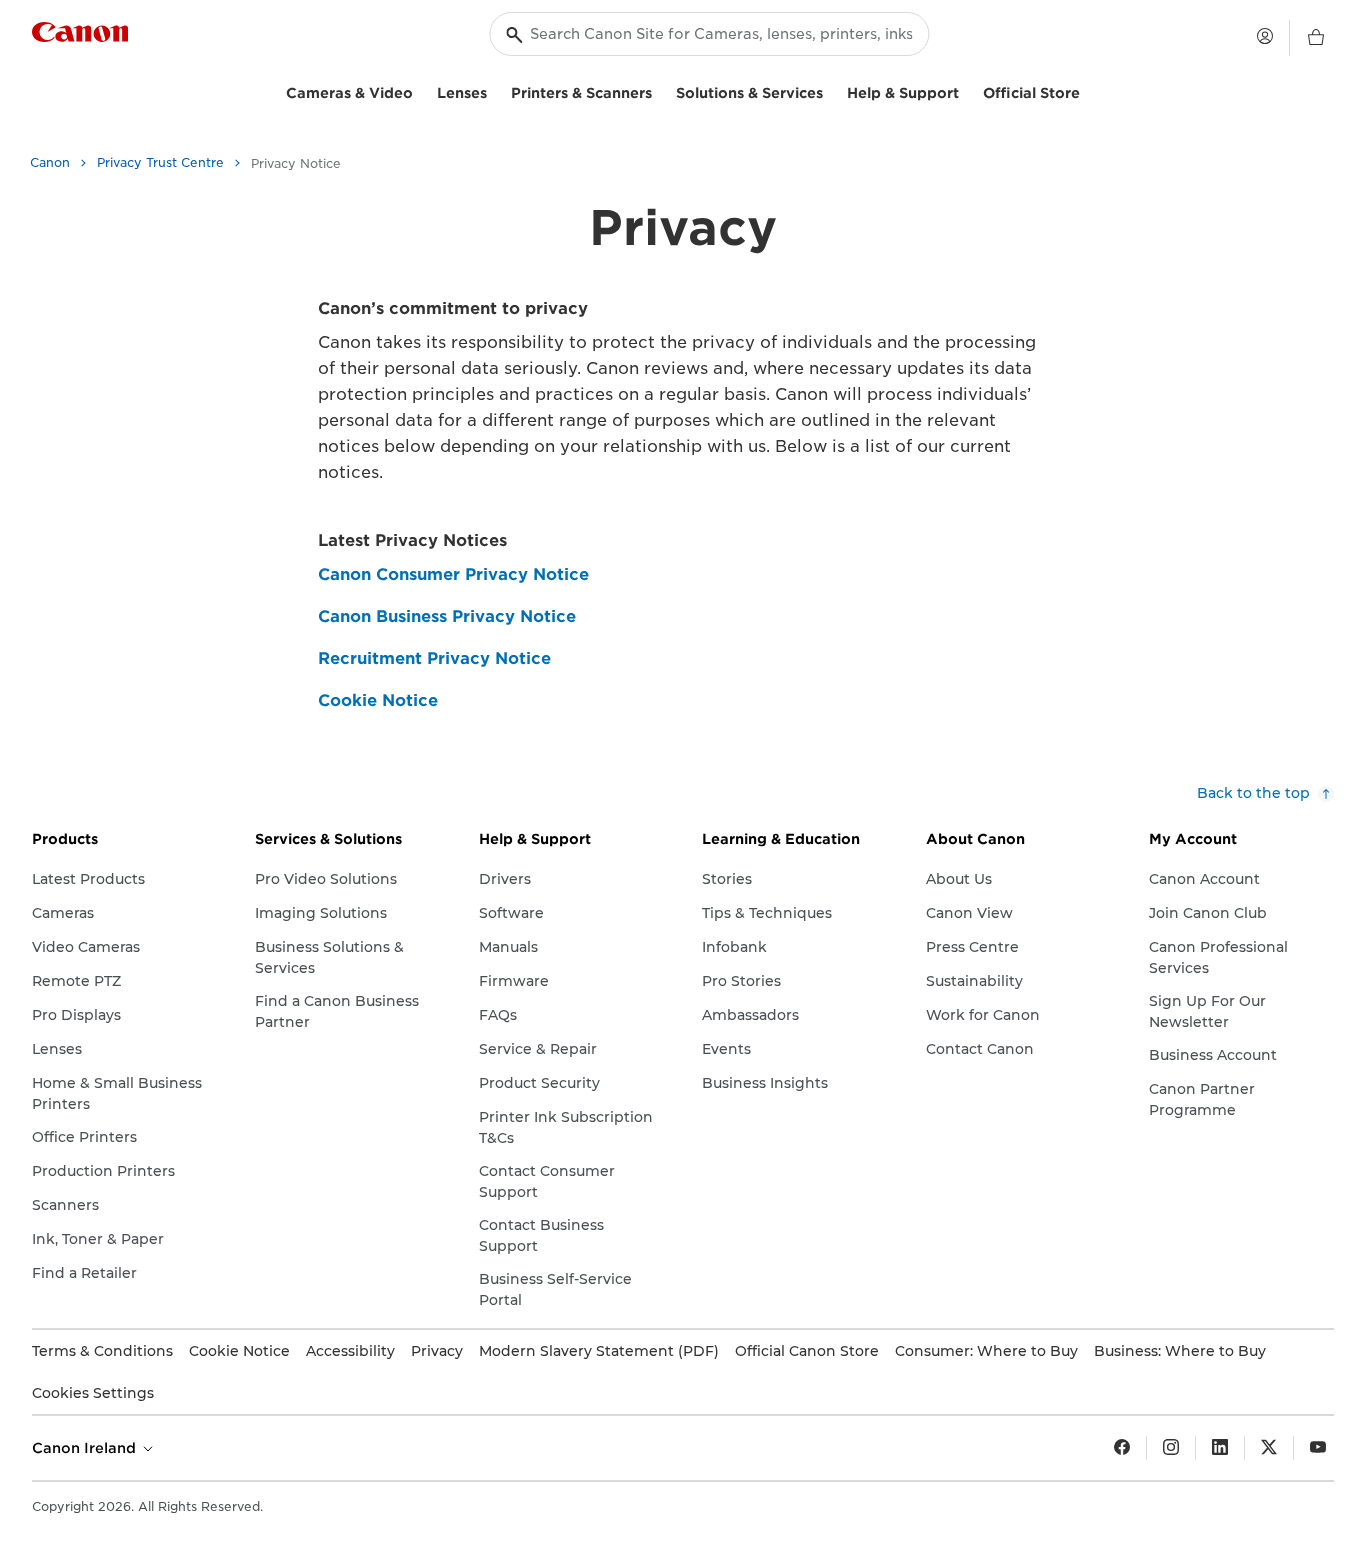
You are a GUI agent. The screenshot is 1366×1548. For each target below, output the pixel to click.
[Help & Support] (967, 90)
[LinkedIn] (1220, 1448)
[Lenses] (495, 90)
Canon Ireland (86, 1448)
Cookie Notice (378, 700)
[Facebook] (1122, 1448)
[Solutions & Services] (831, 90)
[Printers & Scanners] (660, 90)
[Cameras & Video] (421, 90)
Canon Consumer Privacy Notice (453, 574)
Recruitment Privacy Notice (434, 658)
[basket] (1316, 38)
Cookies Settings (93, 1393)
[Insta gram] (1171, 1448)
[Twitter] (1269, 1448)
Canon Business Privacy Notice (447, 616)
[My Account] (1265, 36)
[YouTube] (1318, 1448)
